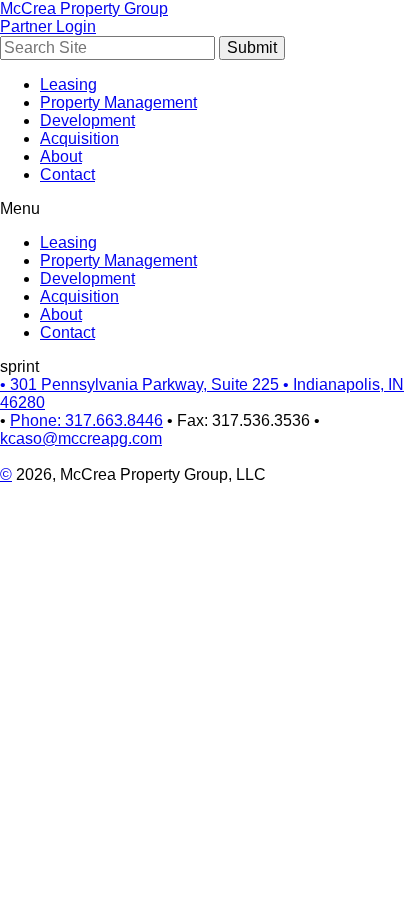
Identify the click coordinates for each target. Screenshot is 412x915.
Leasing (68, 84)
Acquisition (79, 138)
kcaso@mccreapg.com (81, 438)
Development (87, 120)
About (61, 156)
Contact (67, 174)
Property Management (118, 102)
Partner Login (48, 26)
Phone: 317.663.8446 (86, 420)
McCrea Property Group (84, 8)
